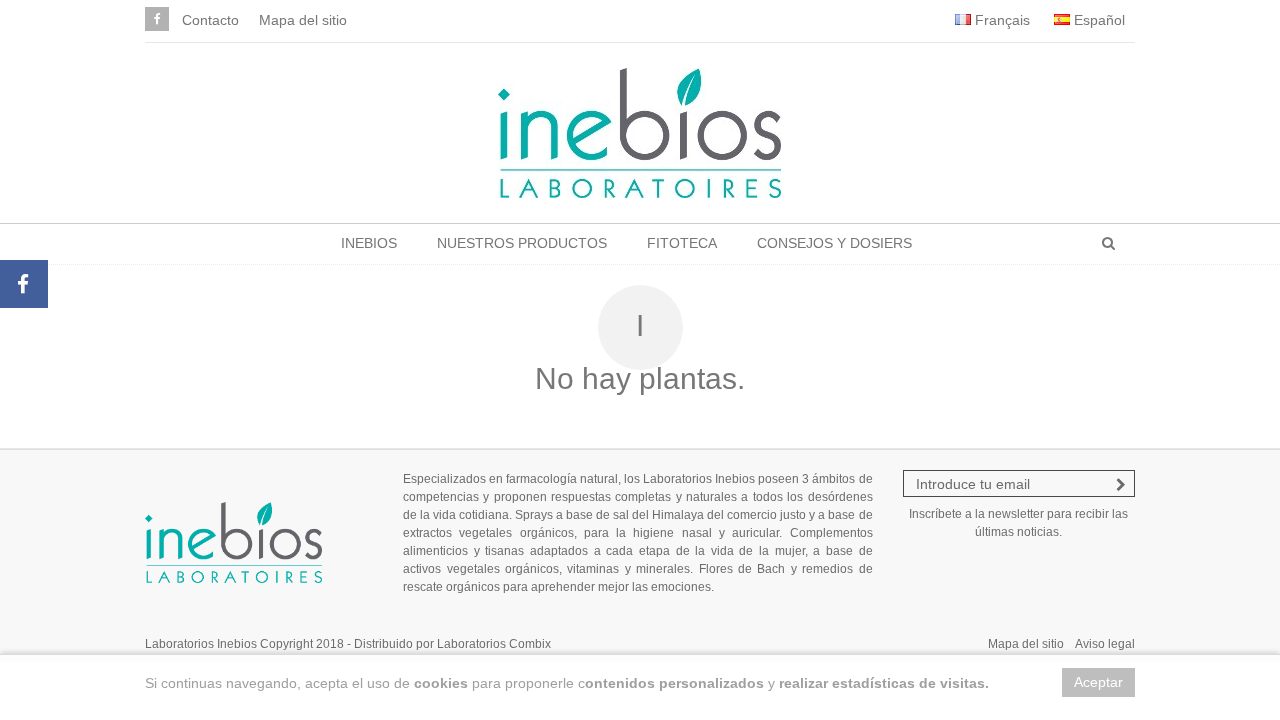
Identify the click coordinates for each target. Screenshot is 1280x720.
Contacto (210, 20)
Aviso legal (1105, 644)
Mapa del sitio (303, 20)
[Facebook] (157, 19)
